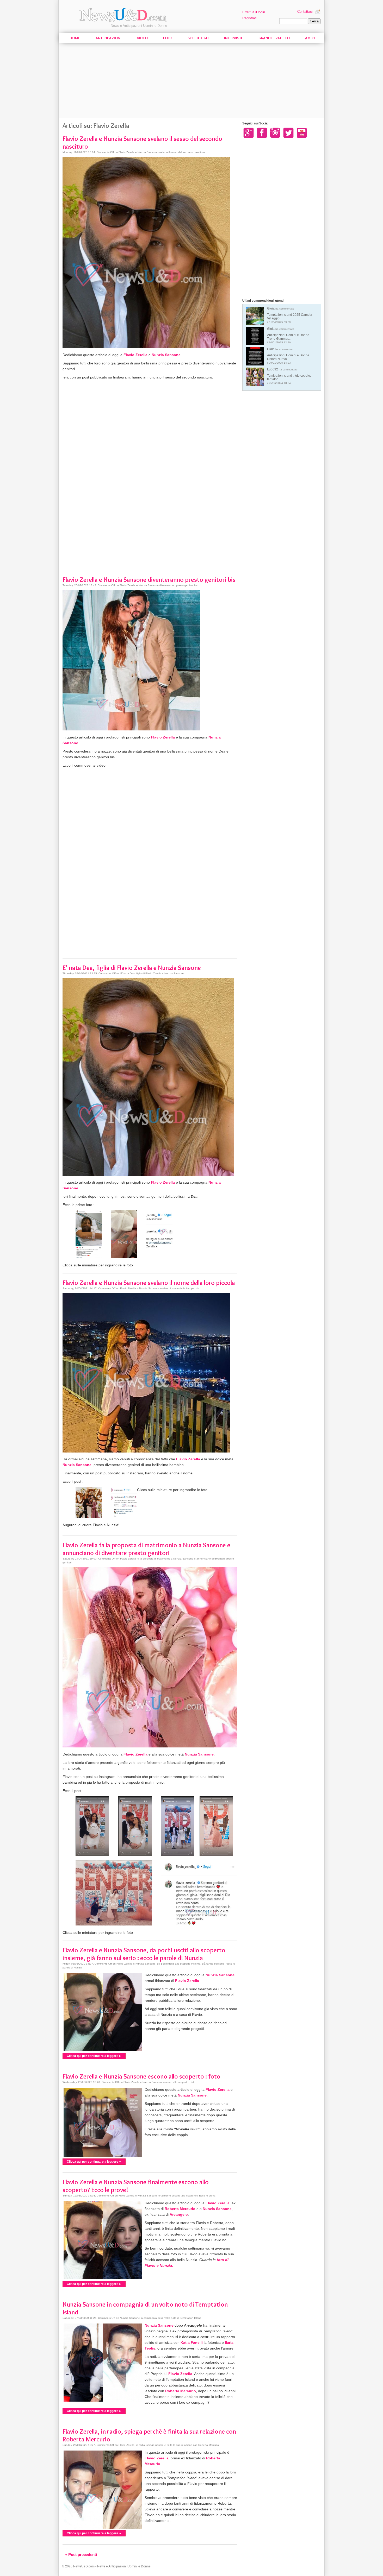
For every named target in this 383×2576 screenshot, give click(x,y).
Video (142, 38)
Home (75, 38)
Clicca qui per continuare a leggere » (94, 2056)
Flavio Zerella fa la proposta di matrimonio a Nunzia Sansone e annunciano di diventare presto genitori (146, 1549)
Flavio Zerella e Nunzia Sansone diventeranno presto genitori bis (149, 579)
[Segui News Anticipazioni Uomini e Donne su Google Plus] (249, 132)
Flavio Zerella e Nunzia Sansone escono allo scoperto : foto (141, 2076)
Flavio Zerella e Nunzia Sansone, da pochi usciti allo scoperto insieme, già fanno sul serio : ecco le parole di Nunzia (144, 1954)
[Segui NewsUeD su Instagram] (275, 132)
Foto (168, 38)
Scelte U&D (198, 38)
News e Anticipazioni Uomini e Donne (139, 26)
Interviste (234, 38)
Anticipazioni (109, 38)
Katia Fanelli (192, 2343)
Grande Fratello (274, 38)
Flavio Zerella (135, 355)
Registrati (249, 18)
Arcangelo (179, 2214)
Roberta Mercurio (180, 2209)
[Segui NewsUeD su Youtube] (302, 132)
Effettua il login (254, 12)
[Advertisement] (191, 81)
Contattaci (305, 12)
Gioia (290, 315)
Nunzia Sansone (166, 355)
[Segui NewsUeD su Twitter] (288, 132)
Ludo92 (289, 376)
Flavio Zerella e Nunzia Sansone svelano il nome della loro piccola (149, 1283)
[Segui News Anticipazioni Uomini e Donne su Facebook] (262, 132)
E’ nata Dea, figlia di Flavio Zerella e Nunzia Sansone (132, 968)
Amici (310, 38)
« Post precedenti (81, 2555)
